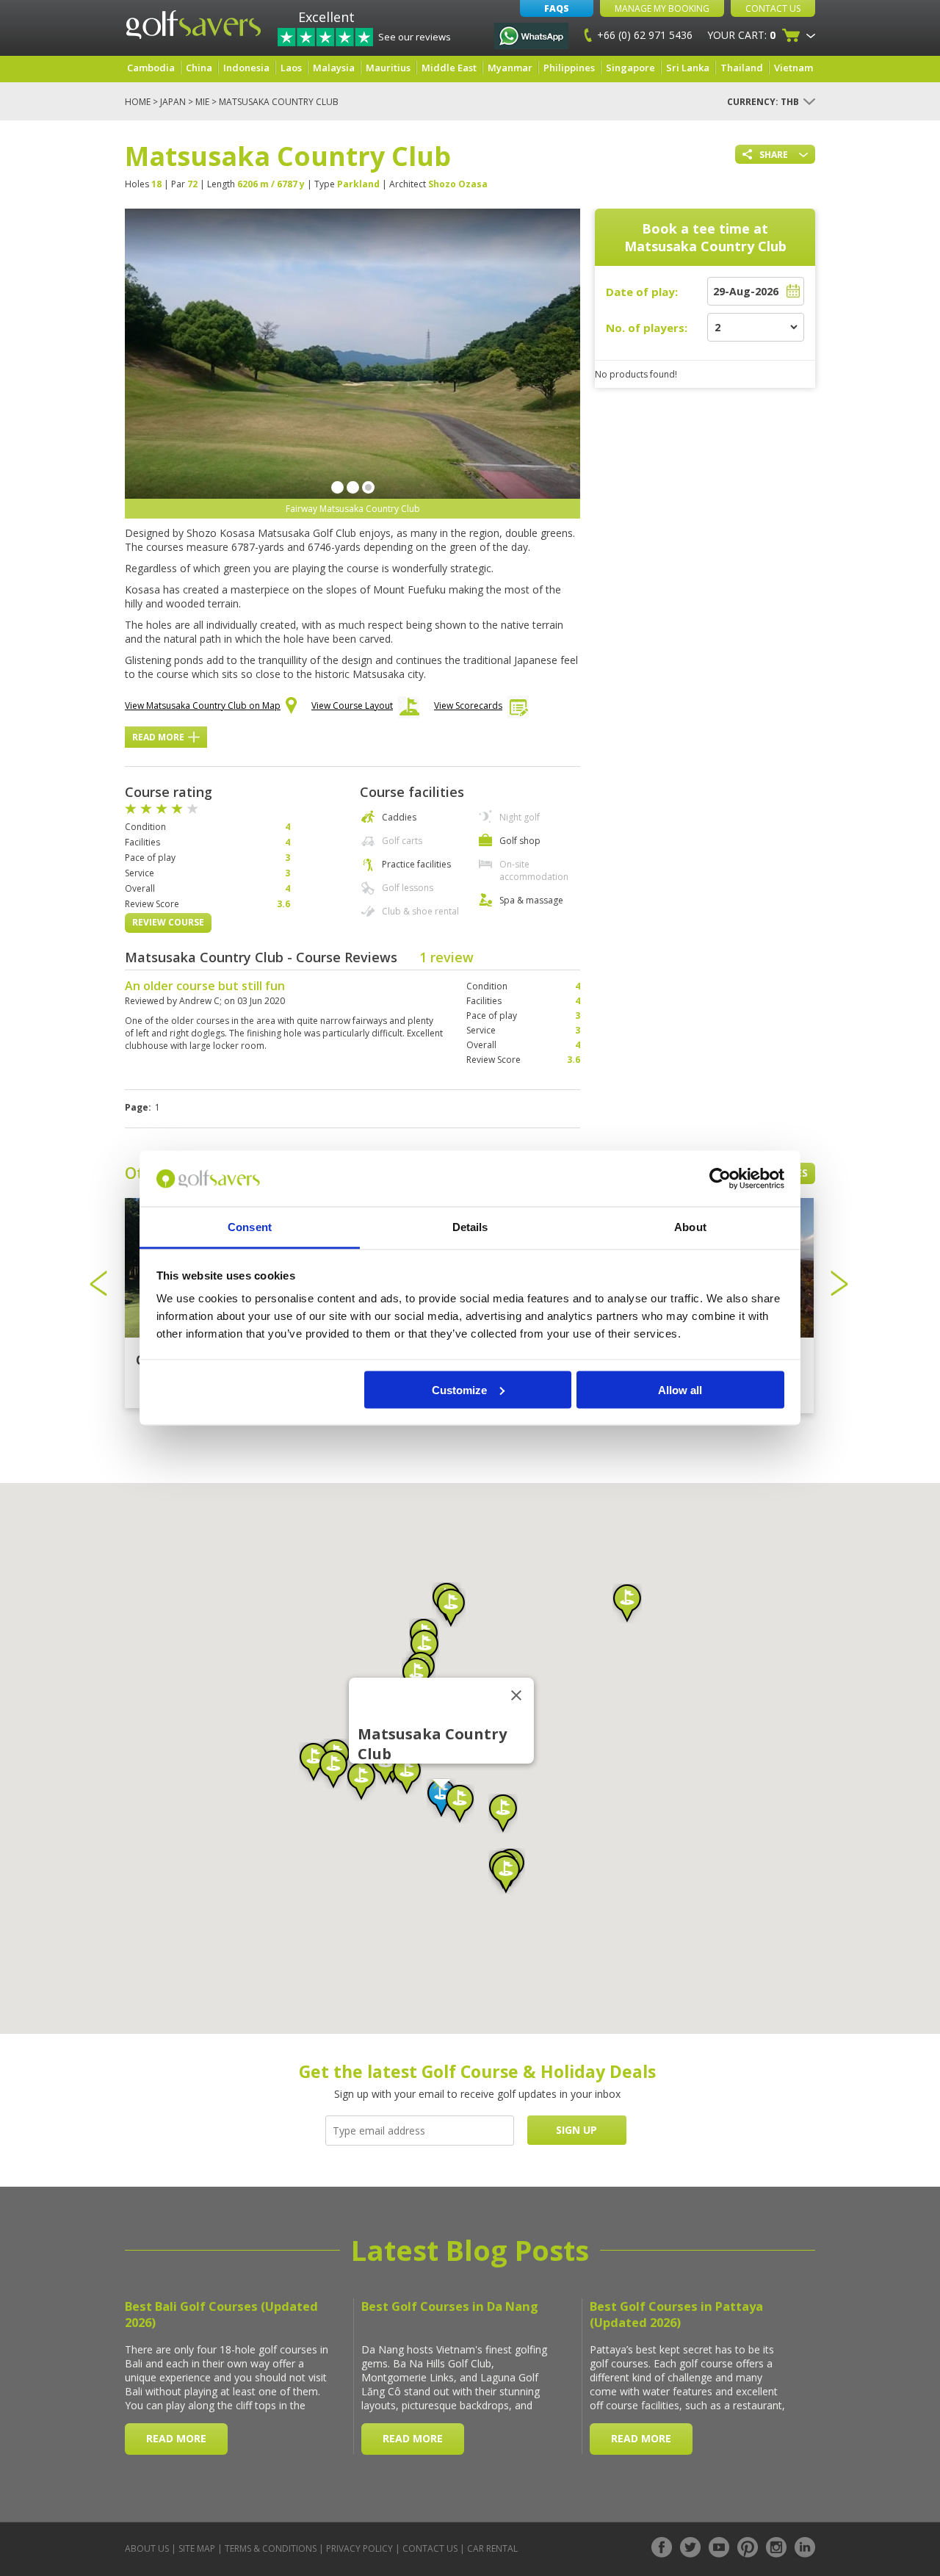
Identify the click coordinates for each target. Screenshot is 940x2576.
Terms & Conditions (271, 2548)
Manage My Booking (662, 8)
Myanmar (510, 68)
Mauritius (388, 68)
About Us (147, 2548)
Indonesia (246, 68)
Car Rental (492, 2548)
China (199, 68)
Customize (459, 1389)
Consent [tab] (250, 1227)
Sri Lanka (688, 68)
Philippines (569, 68)
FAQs (557, 8)
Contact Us (773, 8)
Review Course (168, 922)
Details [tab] (470, 1227)
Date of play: (642, 292)
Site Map (197, 2548)
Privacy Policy (359, 2548)
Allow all (680, 1389)
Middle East (449, 68)
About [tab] (690, 1227)
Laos (291, 68)
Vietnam (793, 68)
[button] (416, 1677)
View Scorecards (468, 706)
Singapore (630, 68)
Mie (202, 102)
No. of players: (647, 328)
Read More (158, 737)
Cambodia (151, 68)
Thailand (742, 68)
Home (138, 102)
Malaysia (334, 68)
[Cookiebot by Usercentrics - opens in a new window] (720, 1179)
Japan (173, 102)
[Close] (516, 1695)
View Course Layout (352, 706)
